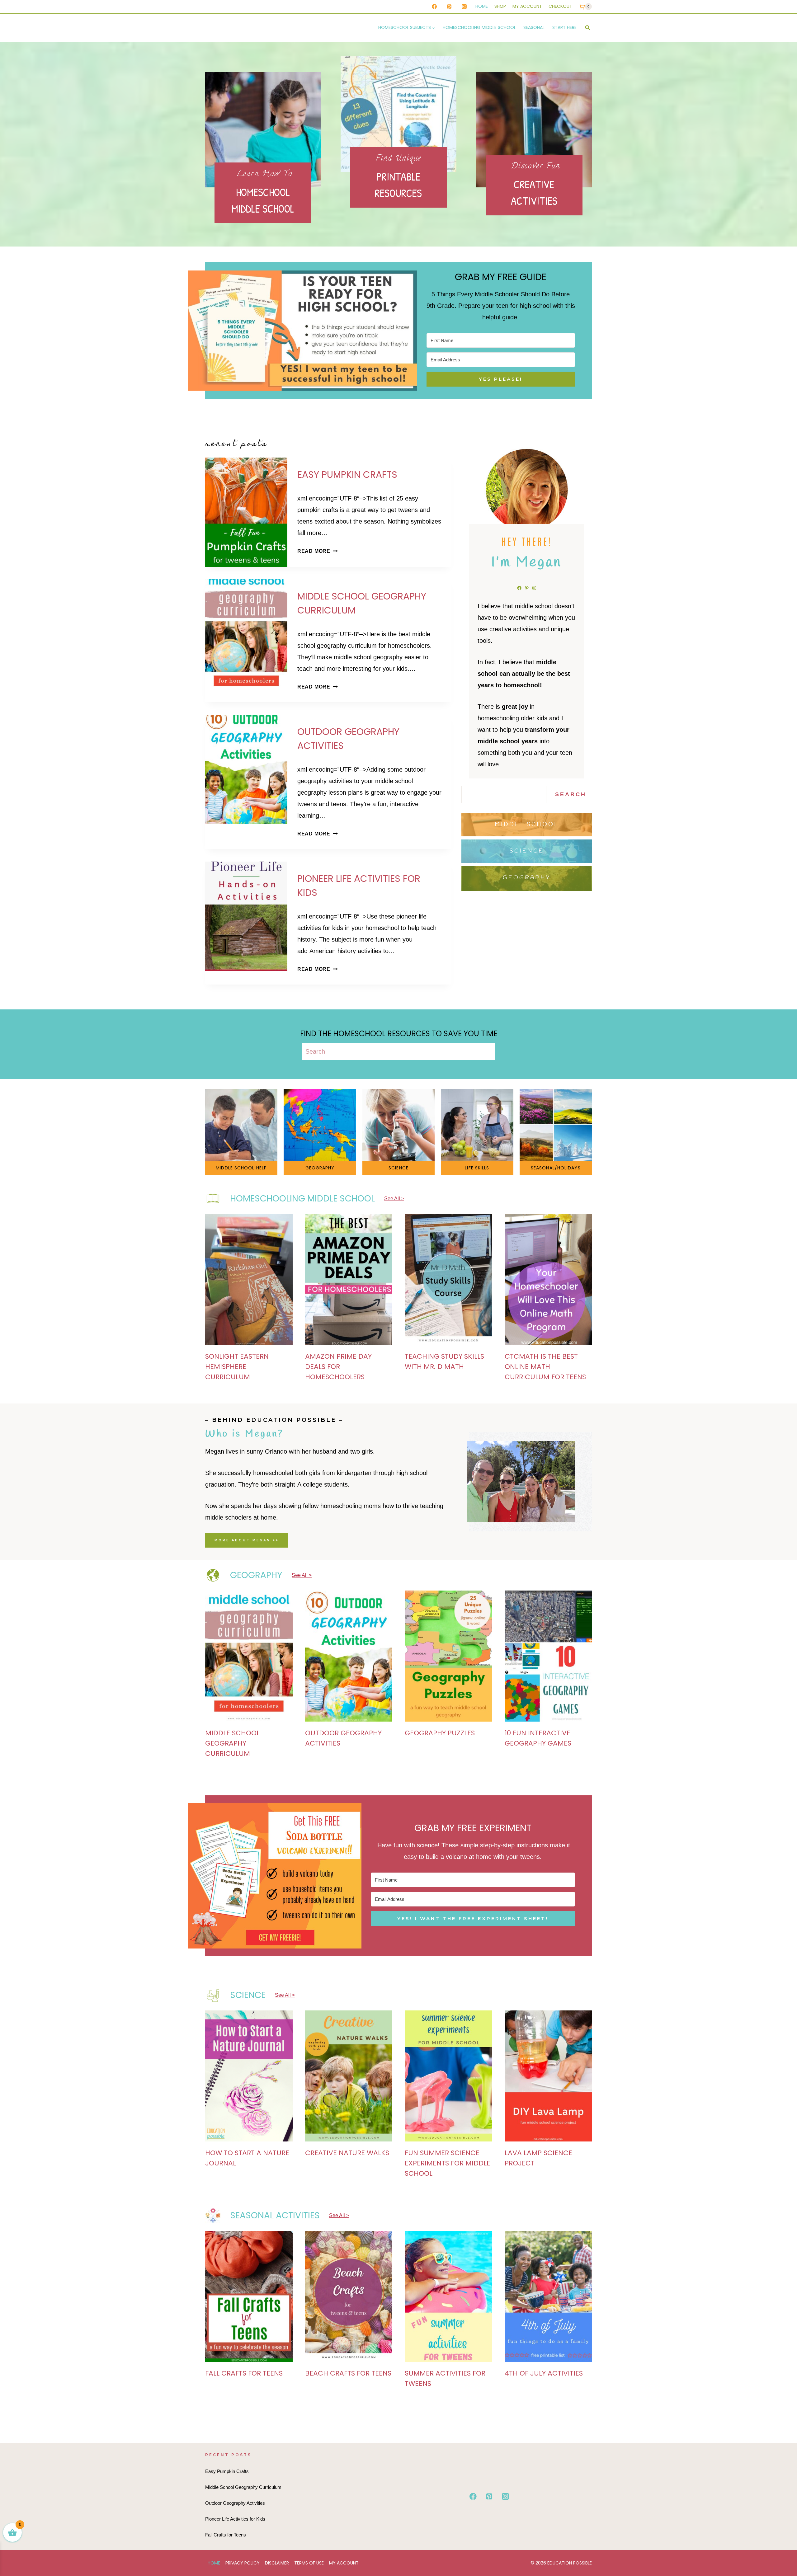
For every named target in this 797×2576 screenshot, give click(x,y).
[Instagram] (464, 7)
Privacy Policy (243, 2563)
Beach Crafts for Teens (348, 2373)
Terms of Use (309, 2563)
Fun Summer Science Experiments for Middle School (448, 2163)
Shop (500, 6)
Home (482, 6)
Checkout (560, 6)
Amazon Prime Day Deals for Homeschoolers (338, 1367)
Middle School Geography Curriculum (232, 1743)
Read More (316, 551)
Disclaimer (277, 2563)
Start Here (564, 27)
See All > (394, 1199)
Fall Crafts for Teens (244, 2373)
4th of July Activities (544, 2373)
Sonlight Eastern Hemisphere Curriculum (237, 1367)
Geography (527, 878)
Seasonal (534, 27)
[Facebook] (434, 7)
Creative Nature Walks (347, 2153)
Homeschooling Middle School (479, 27)
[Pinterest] (449, 7)
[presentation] (246, 512)
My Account (527, 6)
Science (527, 851)
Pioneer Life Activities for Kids (235, 2519)
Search (571, 794)
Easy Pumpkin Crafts (347, 475)
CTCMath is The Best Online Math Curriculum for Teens (545, 1367)
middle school (527, 825)
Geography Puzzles (440, 1733)
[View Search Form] (587, 28)
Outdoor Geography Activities (235, 2503)
